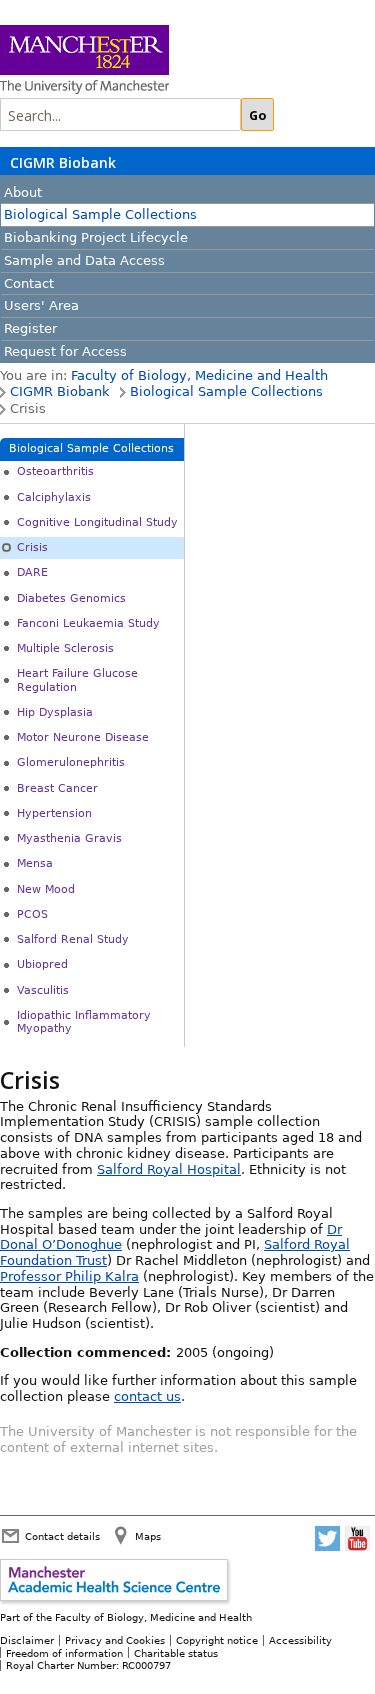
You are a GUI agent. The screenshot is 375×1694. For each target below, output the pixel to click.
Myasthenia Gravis (69, 838)
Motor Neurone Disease (83, 737)
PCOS (32, 914)
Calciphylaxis (54, 497)
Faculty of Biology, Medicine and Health (199, 375)
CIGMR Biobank (63, 162)
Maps (148, 1536)
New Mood (46, 889)
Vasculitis (43, 990)
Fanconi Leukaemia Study (88, 623)
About (23, 192)
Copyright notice (217, 1640)
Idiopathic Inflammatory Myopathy (84, 1022)
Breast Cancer (57, 788)
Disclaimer (27, 1640)
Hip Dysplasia (55, 712)
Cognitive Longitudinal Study (97, 522)
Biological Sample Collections (100, 214)
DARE (32, 572)
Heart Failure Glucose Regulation (77, 680)
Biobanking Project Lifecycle (96, 237)
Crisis (32, 547)
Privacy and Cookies (115, 1640)
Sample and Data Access (84, 260)
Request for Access (65, 351)
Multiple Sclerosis (65, 648)
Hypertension (54, 813)
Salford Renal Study (73, 939)
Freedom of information (64, 1653)
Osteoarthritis (55, 471)
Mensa (35, 863)
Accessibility (300, 1640)
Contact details (62, 1536)
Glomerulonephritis (71, 762)
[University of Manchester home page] (160, 61)
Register (30, 328)
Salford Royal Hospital (169, 1169)
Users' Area (41, 305)
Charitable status (176, 1653)
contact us (147, 1396)
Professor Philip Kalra (69, 1276)
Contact (29, 283)
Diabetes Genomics (71, 598)
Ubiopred (42, 964)
